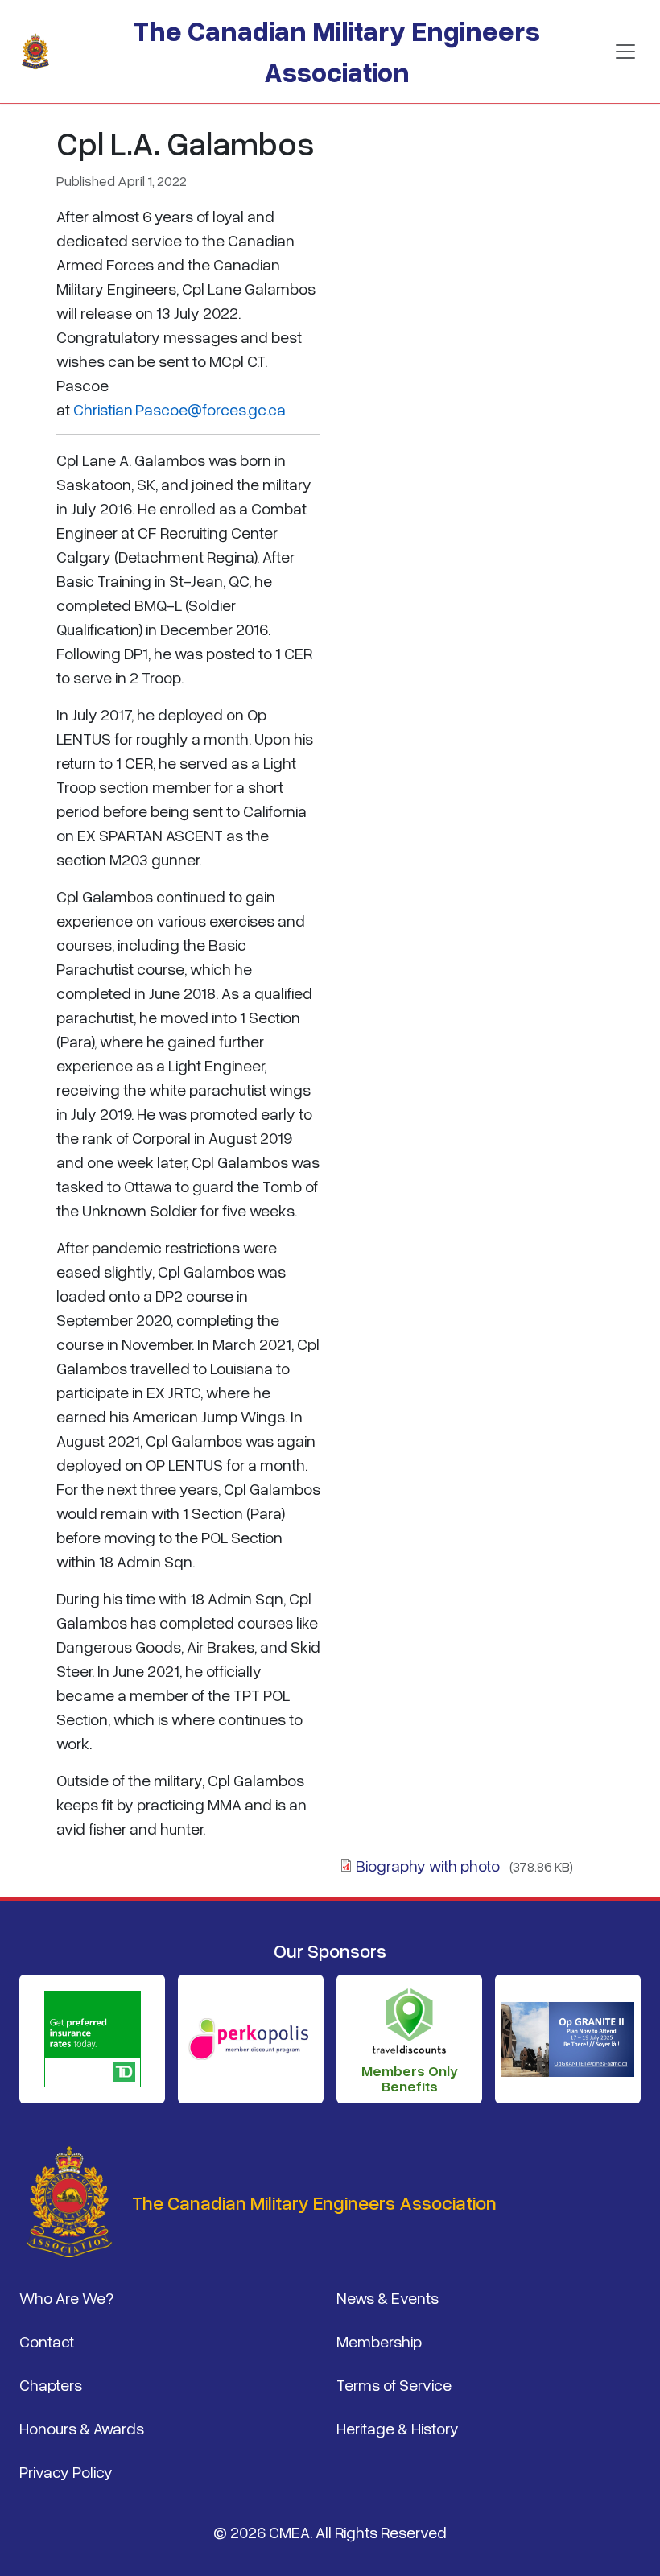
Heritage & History (398, 2428)
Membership (379, 2341)
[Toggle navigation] (625, 52)
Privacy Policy (66, 2471)
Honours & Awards (82, 2428)
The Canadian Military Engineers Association (337, 51)
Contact (47, 2341)
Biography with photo (428, 1865)
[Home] (42, 52)
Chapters (51, 2384)
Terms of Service (394, 2384)
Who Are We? (66, 2297)
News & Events (388, 2297)
